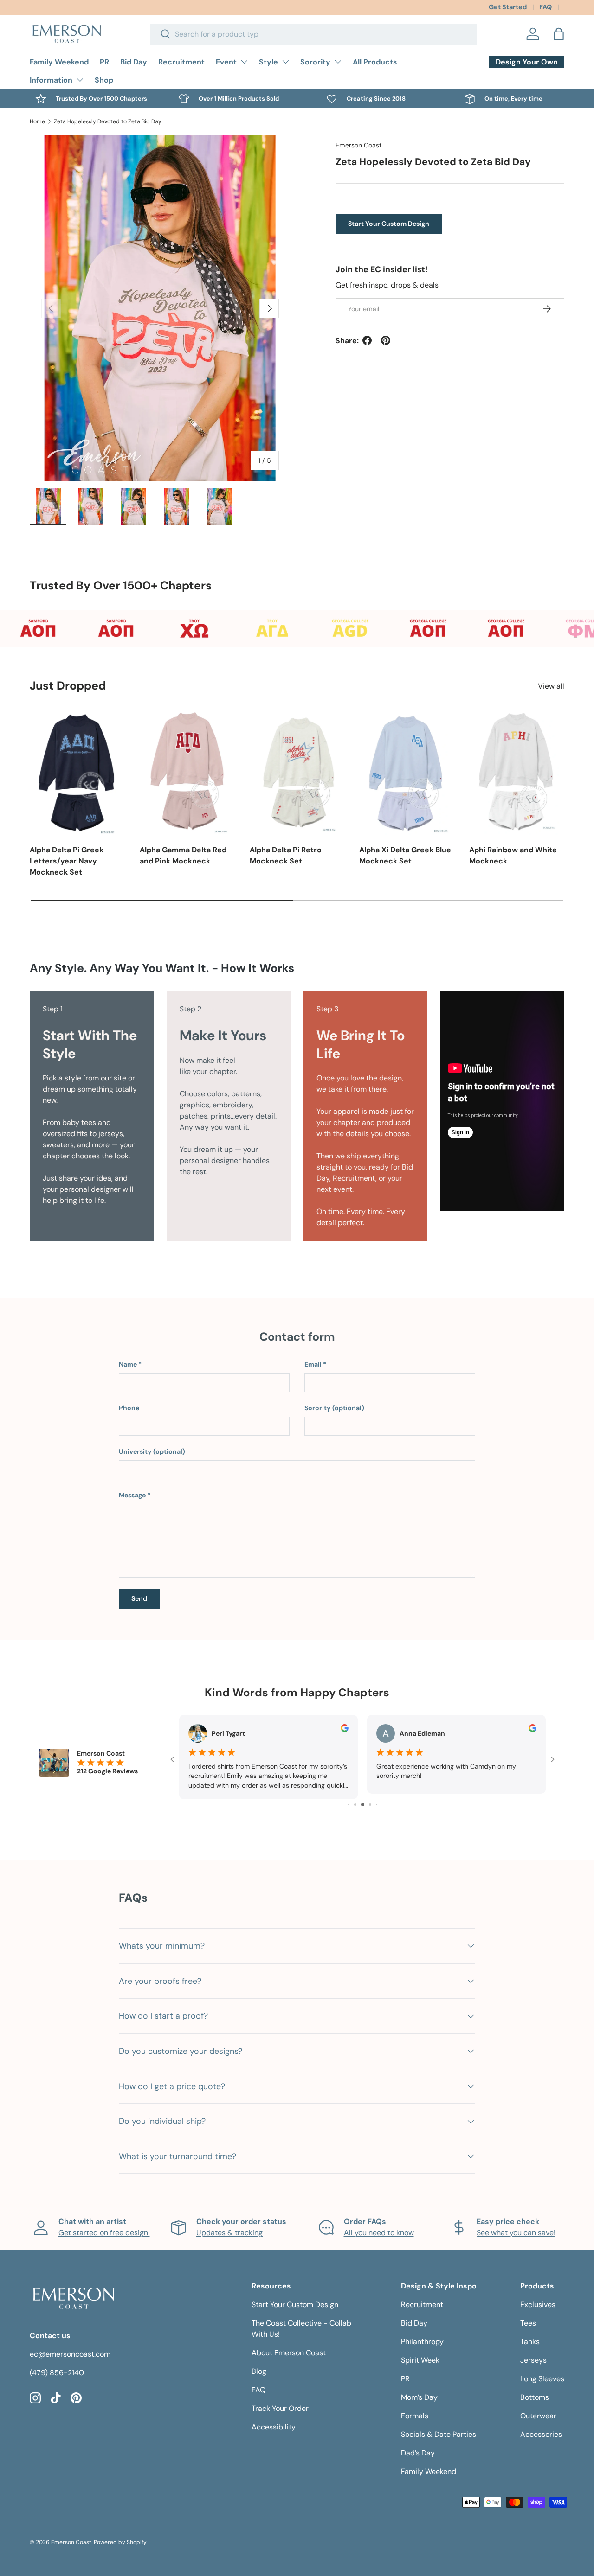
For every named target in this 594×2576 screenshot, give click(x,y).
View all (551, 686)
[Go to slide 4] (355, 1799)
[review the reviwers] (345, 1730)
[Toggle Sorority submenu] (338, 62)
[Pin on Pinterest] (386, 340)
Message (132, 1495)
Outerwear (538, 2410)
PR (104, 62)
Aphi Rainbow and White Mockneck (513, 855)
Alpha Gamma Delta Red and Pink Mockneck (183, 855)
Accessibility (274, 2421)
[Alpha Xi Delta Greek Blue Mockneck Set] (407, 772)
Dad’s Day (418, 2447)
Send (139, 1598)
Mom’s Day (419, 2392)
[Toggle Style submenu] (285, 62)
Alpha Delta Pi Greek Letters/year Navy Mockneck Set (67, 861)
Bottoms (535, 2392)
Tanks (530, 2336)
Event (226, 62)
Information (51, 80)
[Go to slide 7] (377, 1799)
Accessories (541, 2429)
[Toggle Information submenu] (80, 80)
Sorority (315, 62)
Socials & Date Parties (439, 2429)
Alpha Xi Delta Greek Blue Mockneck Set (405, 855)
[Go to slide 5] (363, 1799)
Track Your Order (280, 2403)
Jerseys (533, 2355)
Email (313, 1364)
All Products (375, 62)
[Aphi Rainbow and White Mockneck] (517, 772)
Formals (415, 2410)
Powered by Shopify (120, 2537)
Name (128, 1364)
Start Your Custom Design (389, 224)
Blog (259, 2366)
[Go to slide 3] (349, 1799)
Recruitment (181, 62)
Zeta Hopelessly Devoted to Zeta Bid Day (108, 121)
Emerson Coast (359, 145)
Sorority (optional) (334, 1408)
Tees (528, 2317)
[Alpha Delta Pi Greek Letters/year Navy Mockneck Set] (77, 772)
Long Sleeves (542, 2373)
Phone (129, 1408)
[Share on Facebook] (367, 340)
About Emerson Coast (289, 2347)
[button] (559, 34)
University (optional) (152, 1451)
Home (37, 121)
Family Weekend (59, 62)
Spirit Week (420, 2355)
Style (268, 62)
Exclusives (538, 2299)
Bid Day (134, 62)
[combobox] (313, 34)
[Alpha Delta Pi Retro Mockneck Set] (297, 772)
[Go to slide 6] (370, 1799)
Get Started (508, 7)
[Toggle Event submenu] (244, 62)
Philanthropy (422, 2336)
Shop (104, 80)
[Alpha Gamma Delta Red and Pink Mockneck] (187, 772)
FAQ (546, 7)
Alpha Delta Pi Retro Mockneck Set (286, 855)
